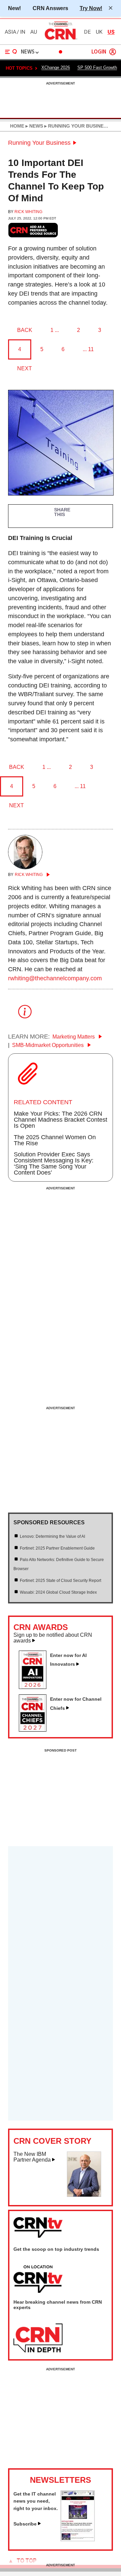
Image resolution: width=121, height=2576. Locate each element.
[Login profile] (113, 52)
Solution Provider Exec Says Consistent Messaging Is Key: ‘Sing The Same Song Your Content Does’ (54, 1163)
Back (25, 330)
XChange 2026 (56, 67)
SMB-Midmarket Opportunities (49, 1045)
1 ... (55, 330)
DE (87, 32)
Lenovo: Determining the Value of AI (52, 1536)
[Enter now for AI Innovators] (35, 1687)
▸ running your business (76, 126)
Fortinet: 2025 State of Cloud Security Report (61, 1581)
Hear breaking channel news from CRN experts (58, 2305)
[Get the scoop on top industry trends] (38, 2279)
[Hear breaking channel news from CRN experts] (38, 2338)
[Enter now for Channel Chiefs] (35, 1730)
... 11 (88, 349)
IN (23, 32)
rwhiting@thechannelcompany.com (55, 978)
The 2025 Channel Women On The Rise (55, 1140)
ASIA (10, 32)
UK (99, 32)
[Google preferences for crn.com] (33, 230)
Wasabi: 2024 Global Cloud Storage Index (58, 1592)
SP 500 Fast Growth (97, 67)
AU (34, 32)
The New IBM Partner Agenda (32, 2157)
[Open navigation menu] (11, 52)
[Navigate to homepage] (61, 39)
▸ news (34, 126)
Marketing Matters (74, 1037)
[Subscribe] (78, 2539)
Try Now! (91, 8)
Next (25, 368)
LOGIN (99, 52)
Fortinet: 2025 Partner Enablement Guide (57, 1548)
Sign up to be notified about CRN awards (53, 1638)
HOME (17, 126)
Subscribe (25, 2524)
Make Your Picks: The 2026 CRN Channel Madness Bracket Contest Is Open (61, 1120)
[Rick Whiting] (25, 867)
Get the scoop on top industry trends (56, 2249)
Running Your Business (39, 143)
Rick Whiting (28, 212)
